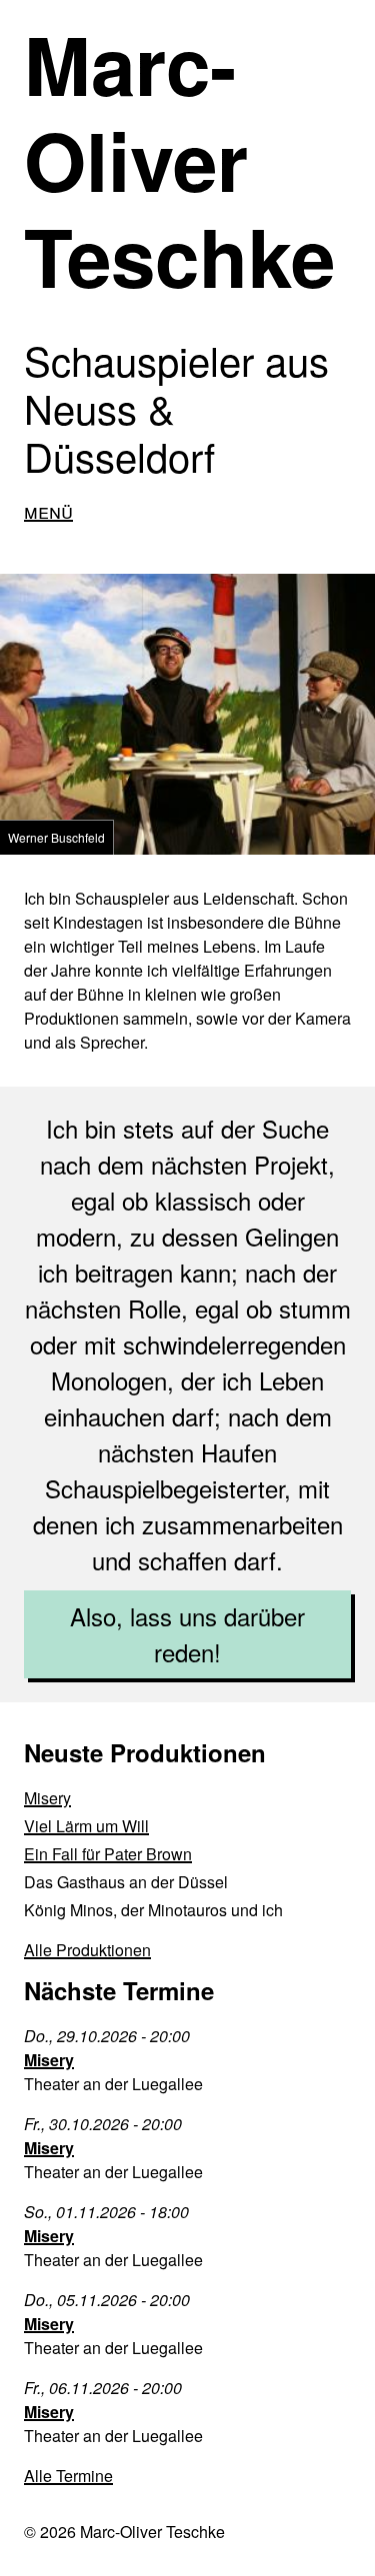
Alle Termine (68, 2476)
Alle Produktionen (87, 1950)
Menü (48, 510)
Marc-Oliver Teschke (179, 159)
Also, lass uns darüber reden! (187, 1634)
